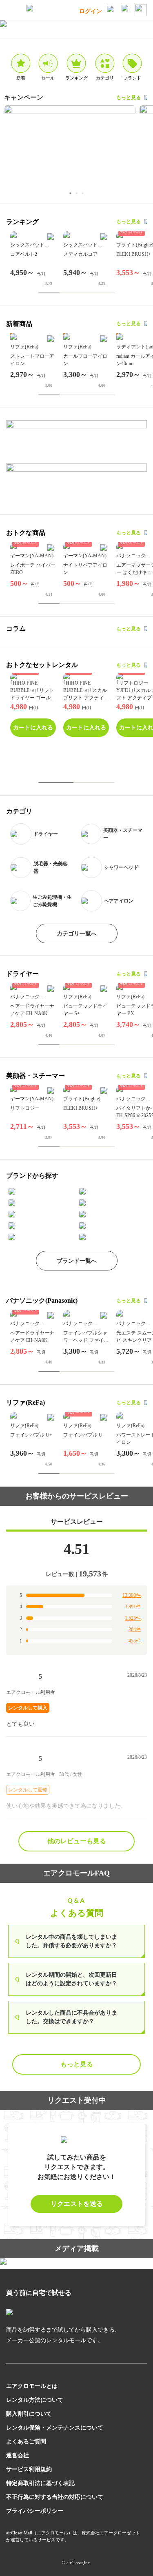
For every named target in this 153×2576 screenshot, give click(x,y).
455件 (135, 1641)
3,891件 (133, 1607)
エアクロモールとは (32, 2386)
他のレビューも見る (77, 1841)
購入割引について (29, 2414)
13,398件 (132, 1595)
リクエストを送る (77, 2204)
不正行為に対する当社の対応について (55, 2497)
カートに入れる (33, 728)
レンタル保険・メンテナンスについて (55, 2428)
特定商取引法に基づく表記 (40, 2483)
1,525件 (133, 1618)
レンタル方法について (35, 2400)
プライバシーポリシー (35, 2511)
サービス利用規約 (29, 2469)
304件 (135, 1629)
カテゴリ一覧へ (77, 934)
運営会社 (18, 2455)
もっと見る (129, 98)
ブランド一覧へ (77, 1261)
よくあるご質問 (26, 2442)
